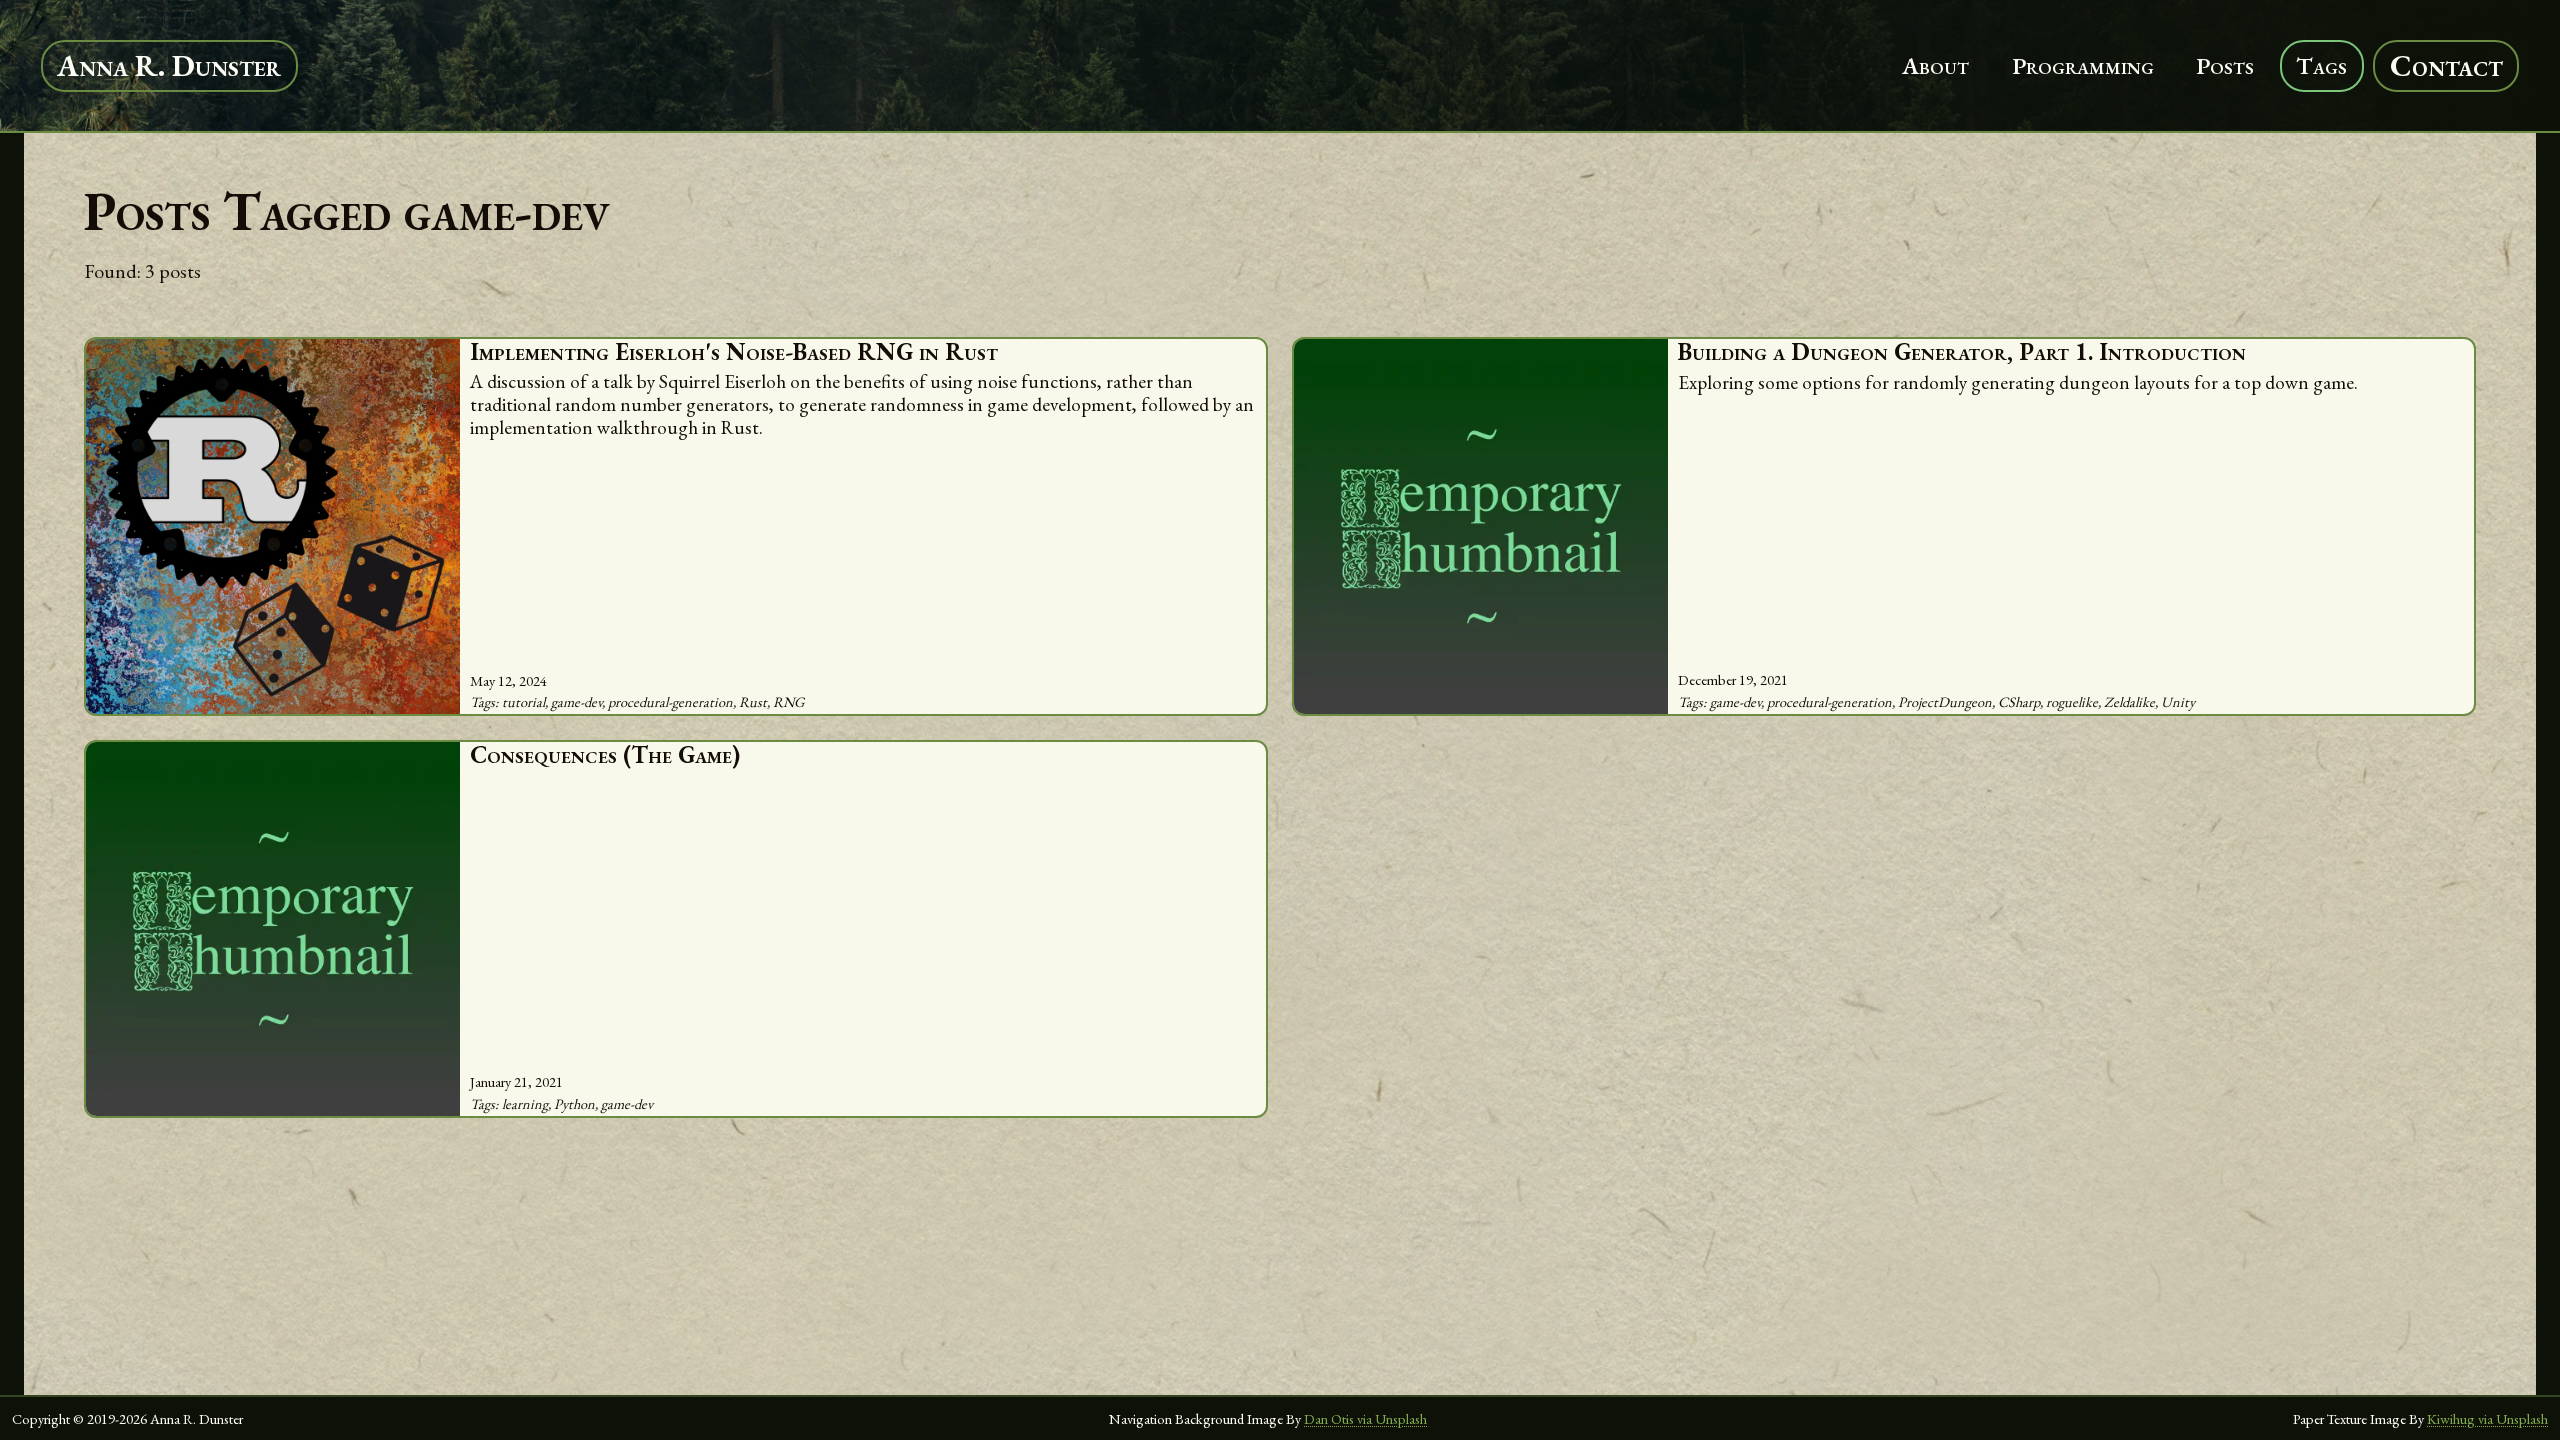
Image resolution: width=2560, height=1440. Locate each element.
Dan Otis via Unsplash (1365, 1418)
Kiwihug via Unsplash (2487, 1418)
